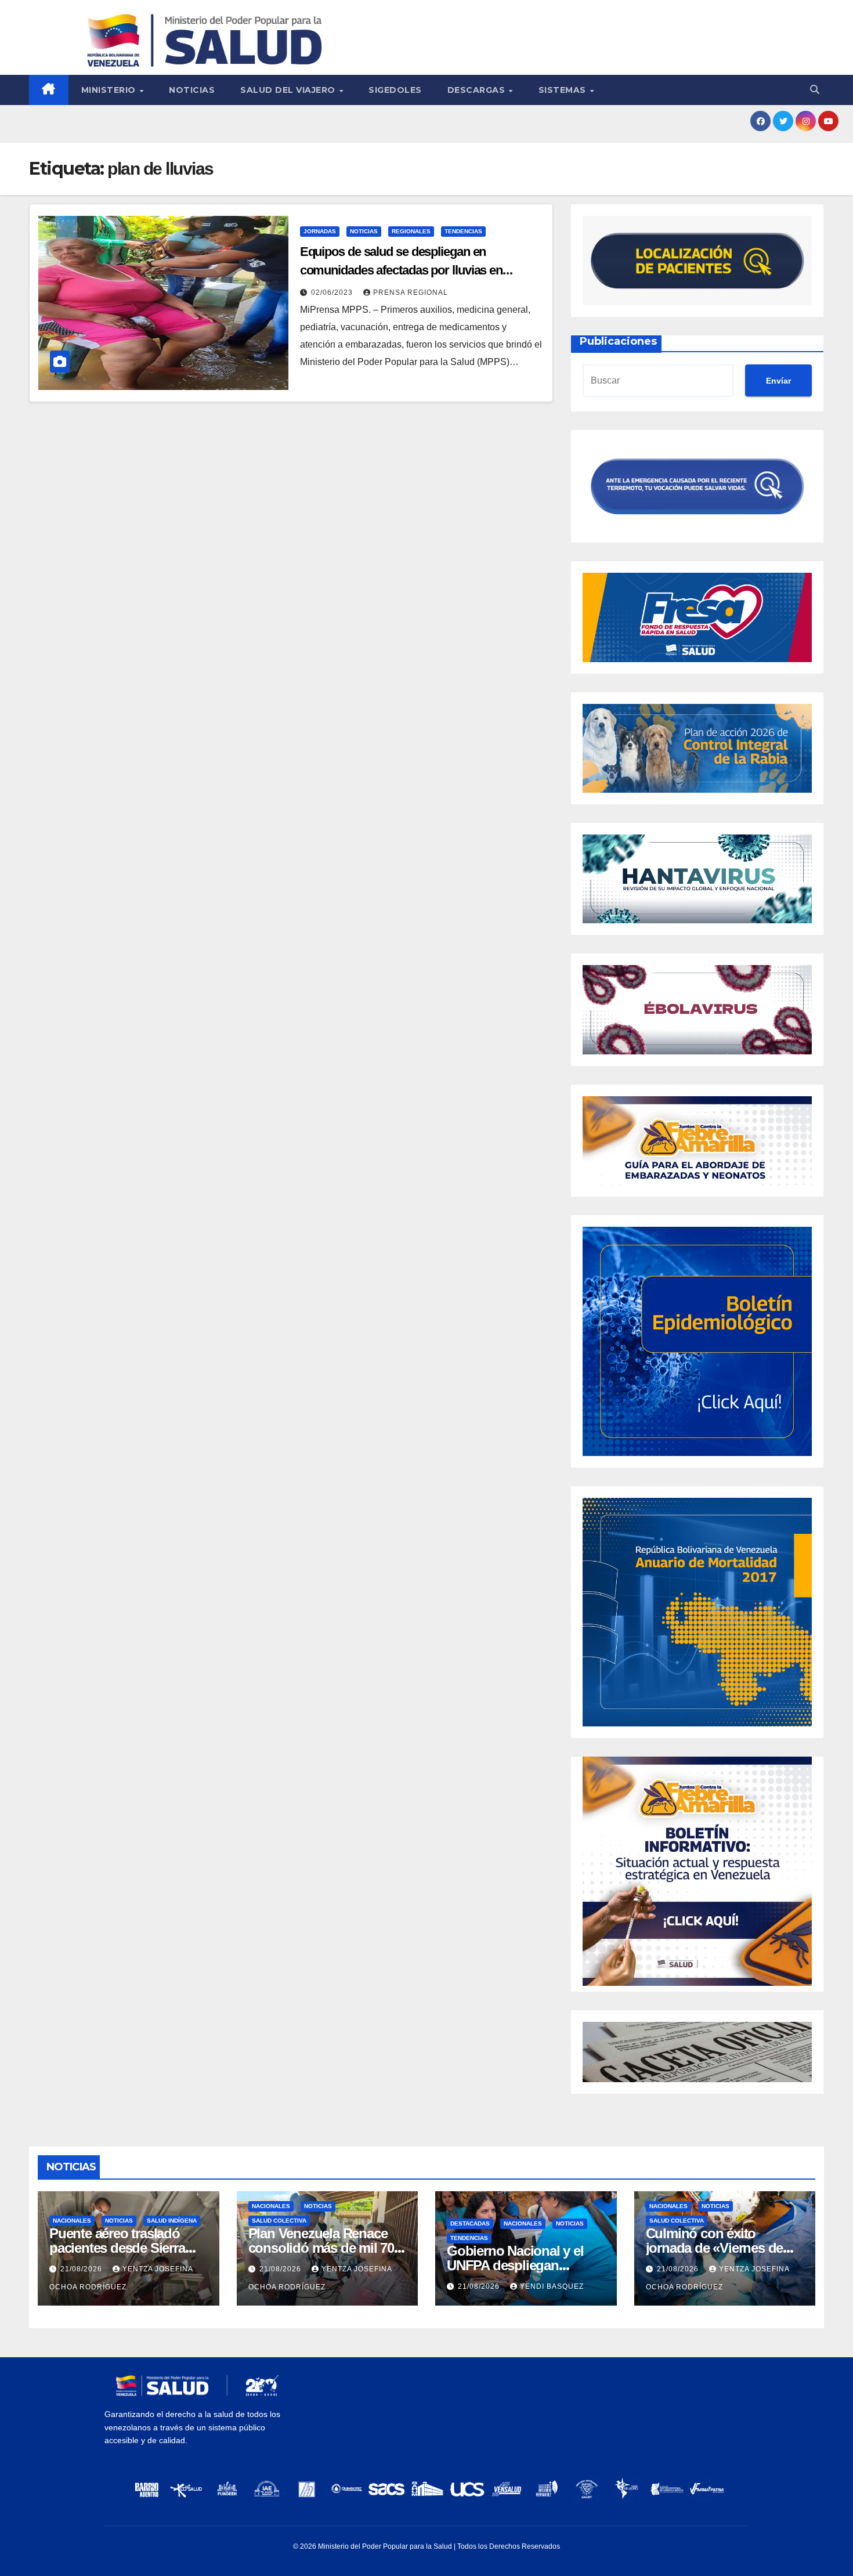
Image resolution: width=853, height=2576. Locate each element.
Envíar (778, 381)
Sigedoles (395, 90)
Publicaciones (618, 341)
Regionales (411, 231)
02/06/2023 (333, 292)
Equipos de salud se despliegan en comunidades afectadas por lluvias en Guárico (401, 270)
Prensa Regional (411, 292)
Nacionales (72, 2221)
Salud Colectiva (279, 2221)
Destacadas (470, 2223)
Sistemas (564, 90)
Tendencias (463, 231)
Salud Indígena (172, 2221)
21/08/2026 (82, 2269)
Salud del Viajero (289, 90)
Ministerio (110, 90)
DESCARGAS (478, 90)
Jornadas (320, 231)
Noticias (192, 90)
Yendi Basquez (552, 2286)
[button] (815, 90)
